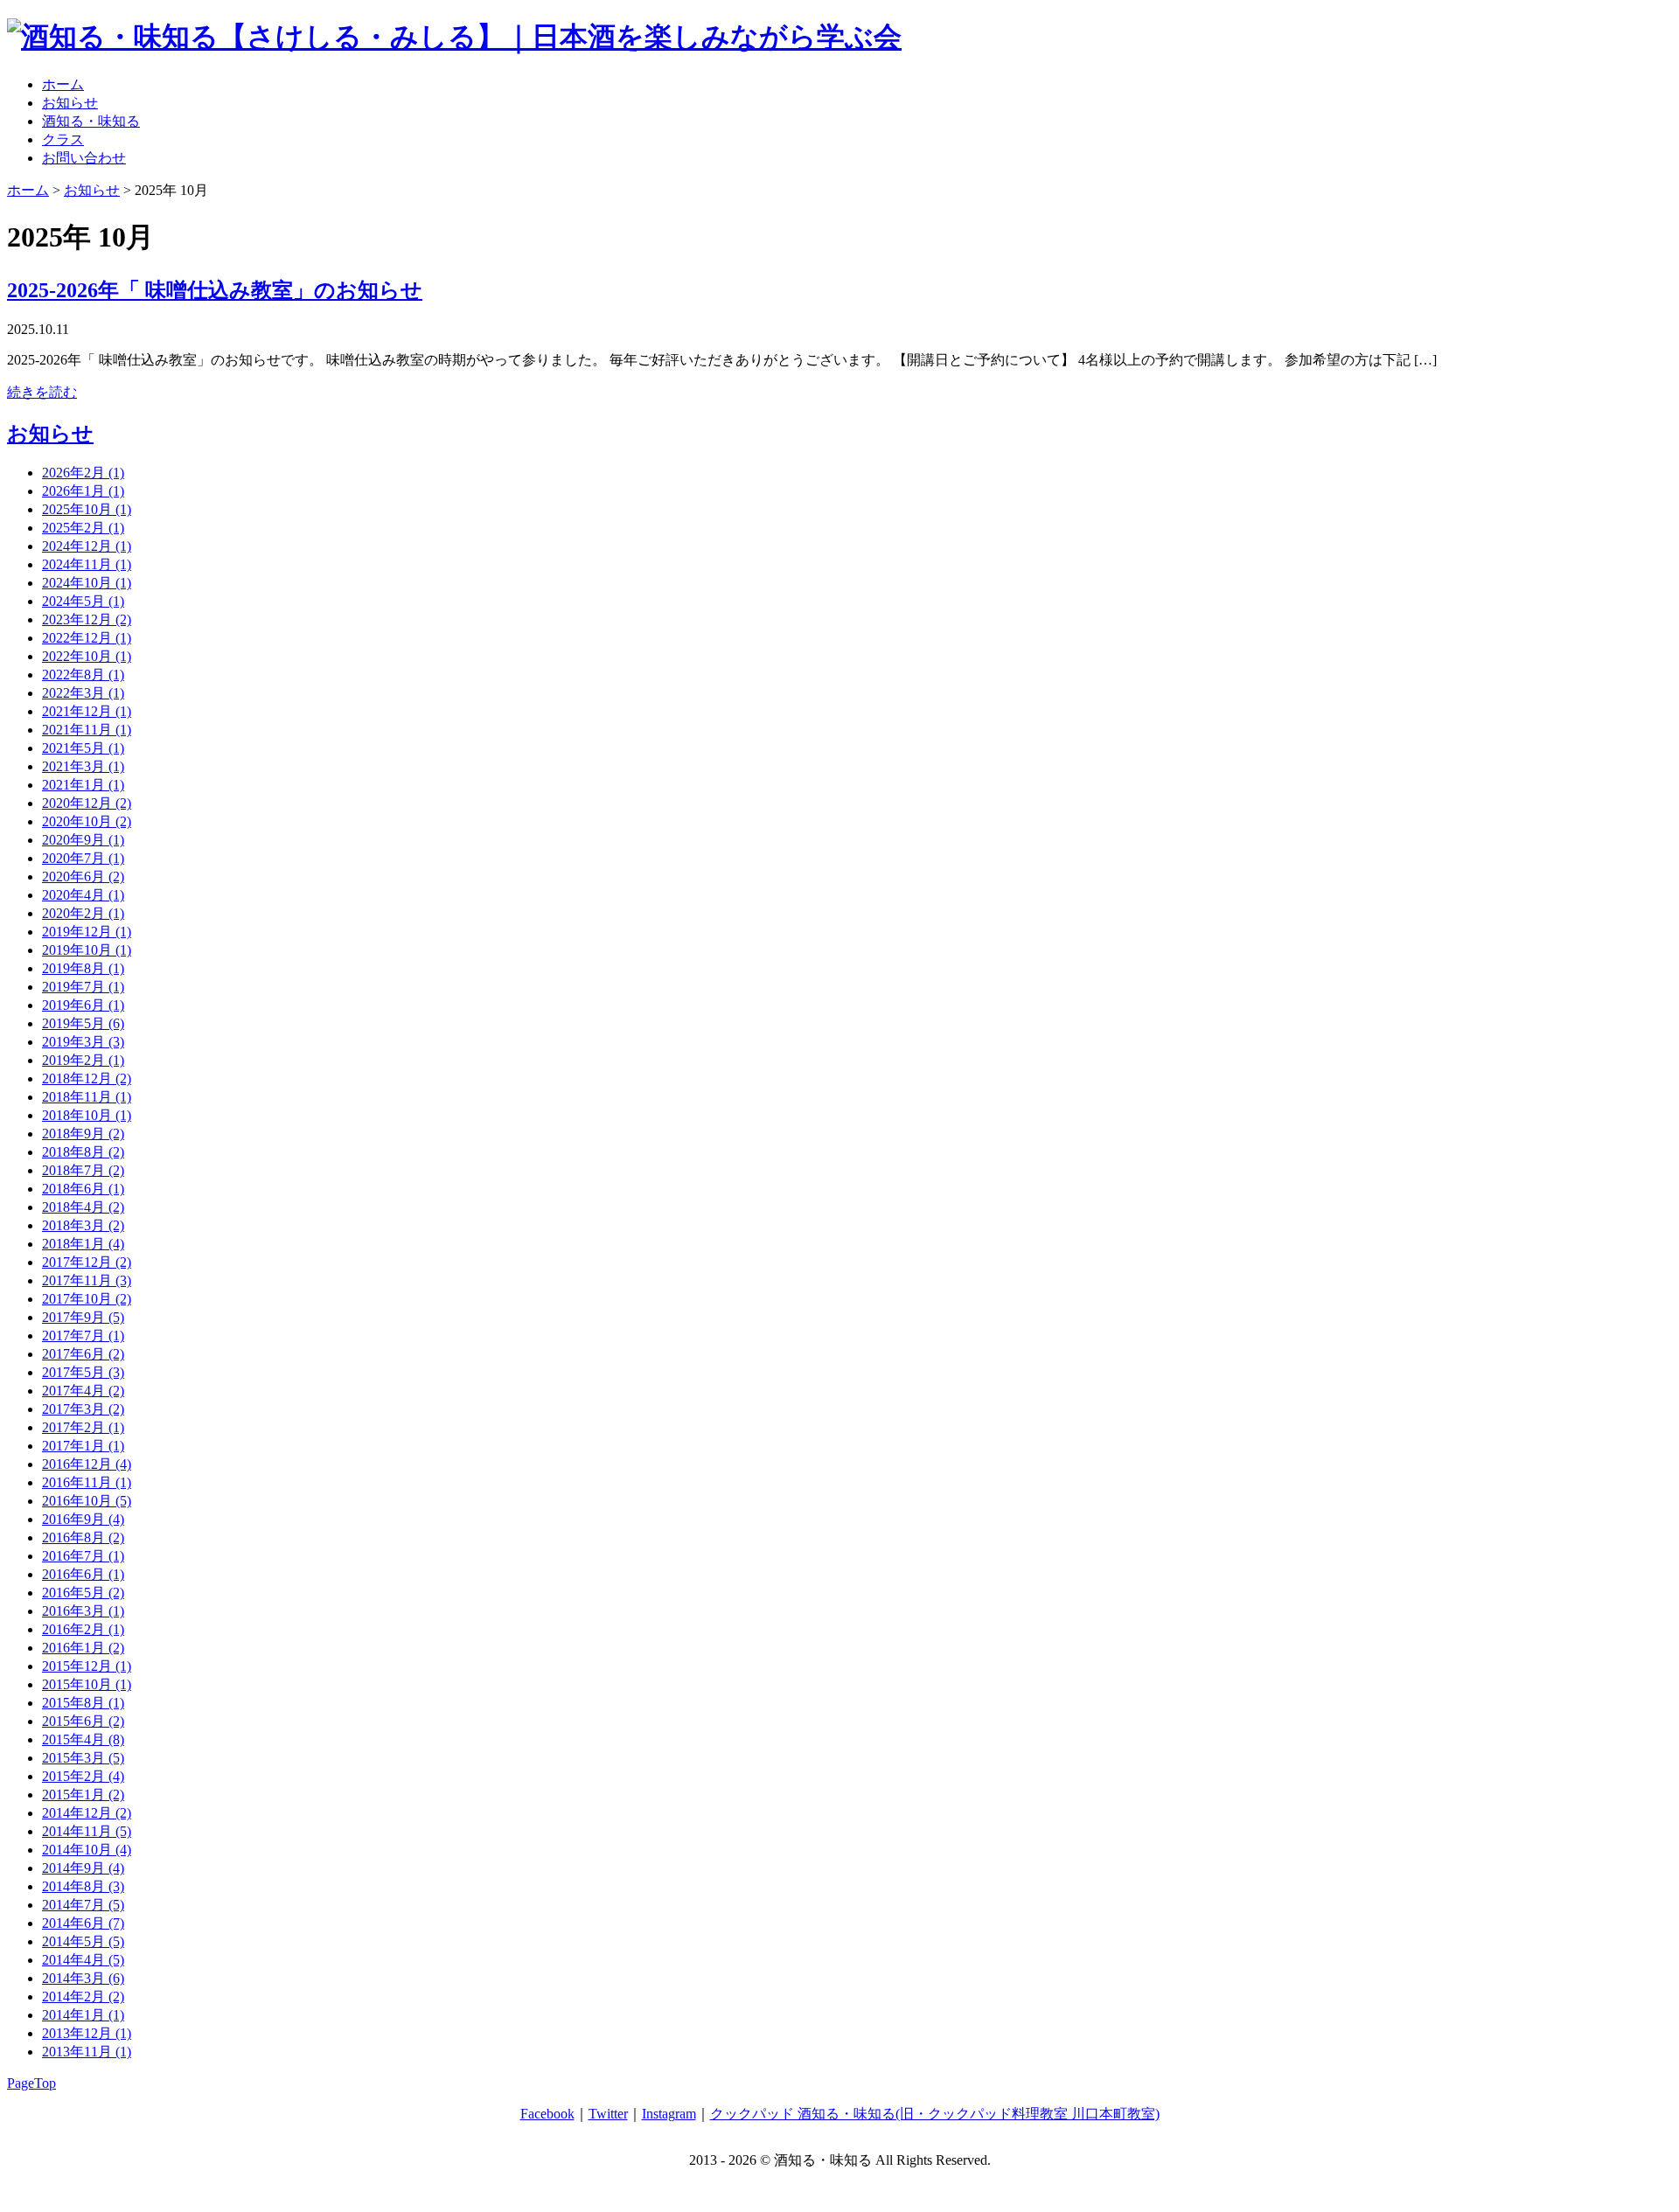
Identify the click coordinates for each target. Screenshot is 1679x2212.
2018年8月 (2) (83, 1152)
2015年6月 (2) (83, 1721)
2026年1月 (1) (83, 491)
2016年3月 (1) (83, 1611)
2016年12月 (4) (87, 1464)
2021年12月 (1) (87, 711)
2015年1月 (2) (83, 1795)
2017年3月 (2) (83, 1409)
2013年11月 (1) (87, 2052)
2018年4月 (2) (83, 1207)
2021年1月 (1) (83, 785)
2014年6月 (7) (83, 1923)
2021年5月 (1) (83, 748)
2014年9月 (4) (83, 1868)
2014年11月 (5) (87, 1831)
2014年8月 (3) (83, 1886)
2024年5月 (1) (83, 601)
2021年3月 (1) (83, 766)
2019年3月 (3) (83, 1042)
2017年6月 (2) (83, 1354)
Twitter (608, 2114)
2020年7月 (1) (83, 858)
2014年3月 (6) (83, 1978)
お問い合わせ (84, 158)
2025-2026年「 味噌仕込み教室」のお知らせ (215, 290)
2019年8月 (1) (83, 968)
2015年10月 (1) (87, 1684)
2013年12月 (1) (87, 2033)
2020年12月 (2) (87, 803)
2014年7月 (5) (83, 1905)
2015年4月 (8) (83, 1739)
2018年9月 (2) (83, 1134)
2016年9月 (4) (83, 1519)
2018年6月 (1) (83, 1189)
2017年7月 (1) (83, 1336)
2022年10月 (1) (87, 656)
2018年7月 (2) (83, 1170)
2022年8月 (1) (83, 675)
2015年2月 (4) (83, 1776)
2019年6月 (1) (83, 1005)
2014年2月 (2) (83, 1996)
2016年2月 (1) (83, 1629)
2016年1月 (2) (83, 1648)
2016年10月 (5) (87, 1501)
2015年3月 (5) (83, 1758)
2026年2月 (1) (83, 473)
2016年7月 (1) (83, 1556)
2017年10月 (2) (87, 1299)
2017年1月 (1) (83, 1446)
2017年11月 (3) (87, 1280)
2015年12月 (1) (87, 1666)
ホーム (63, 84)
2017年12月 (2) (87, 1262)
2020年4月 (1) (83, 895)
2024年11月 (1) (87, 564)
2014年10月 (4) (87, 1850)
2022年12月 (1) (87, 638)
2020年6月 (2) (83, 876)
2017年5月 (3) (83, 1372)
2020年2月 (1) (83, 913)
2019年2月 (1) (83, 1060)
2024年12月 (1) (87, 546)
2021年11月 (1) (87, 730)
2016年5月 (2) (83, 1593)
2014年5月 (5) (83, 1941)
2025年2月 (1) (83, 528)
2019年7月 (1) (83, 987)
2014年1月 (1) (83, 2015)
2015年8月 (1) (83, 1703)
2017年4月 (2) (83, 1391)
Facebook (547, 2114)
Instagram (669, 2114)
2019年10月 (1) (87, 950)
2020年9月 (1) (83, 840)
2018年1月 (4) (83, 1244)
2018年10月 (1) (87, 1115)
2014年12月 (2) (87, 1813)
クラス (63, 139)
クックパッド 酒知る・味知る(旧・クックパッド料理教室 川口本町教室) (935, 2114)
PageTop (31, 2083)
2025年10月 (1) (87, 509)
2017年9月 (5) (83, 1317)
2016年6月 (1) (83, 1574)
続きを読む (42, 392)
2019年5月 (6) (83, 1023)
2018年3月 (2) (83, 1225)
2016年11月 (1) (87, 1482)
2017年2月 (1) (83, 1427)
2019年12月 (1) (87, 932)
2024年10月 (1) (87, 583)
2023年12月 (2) (87, 619)
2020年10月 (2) (87, 821)
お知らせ (70, 103)
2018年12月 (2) (87, 1078)
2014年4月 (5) (83, 1960)
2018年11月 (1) (87, 1097)
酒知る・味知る (91, 121)
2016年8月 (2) (83, 1537)
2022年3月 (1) (83, 693)
